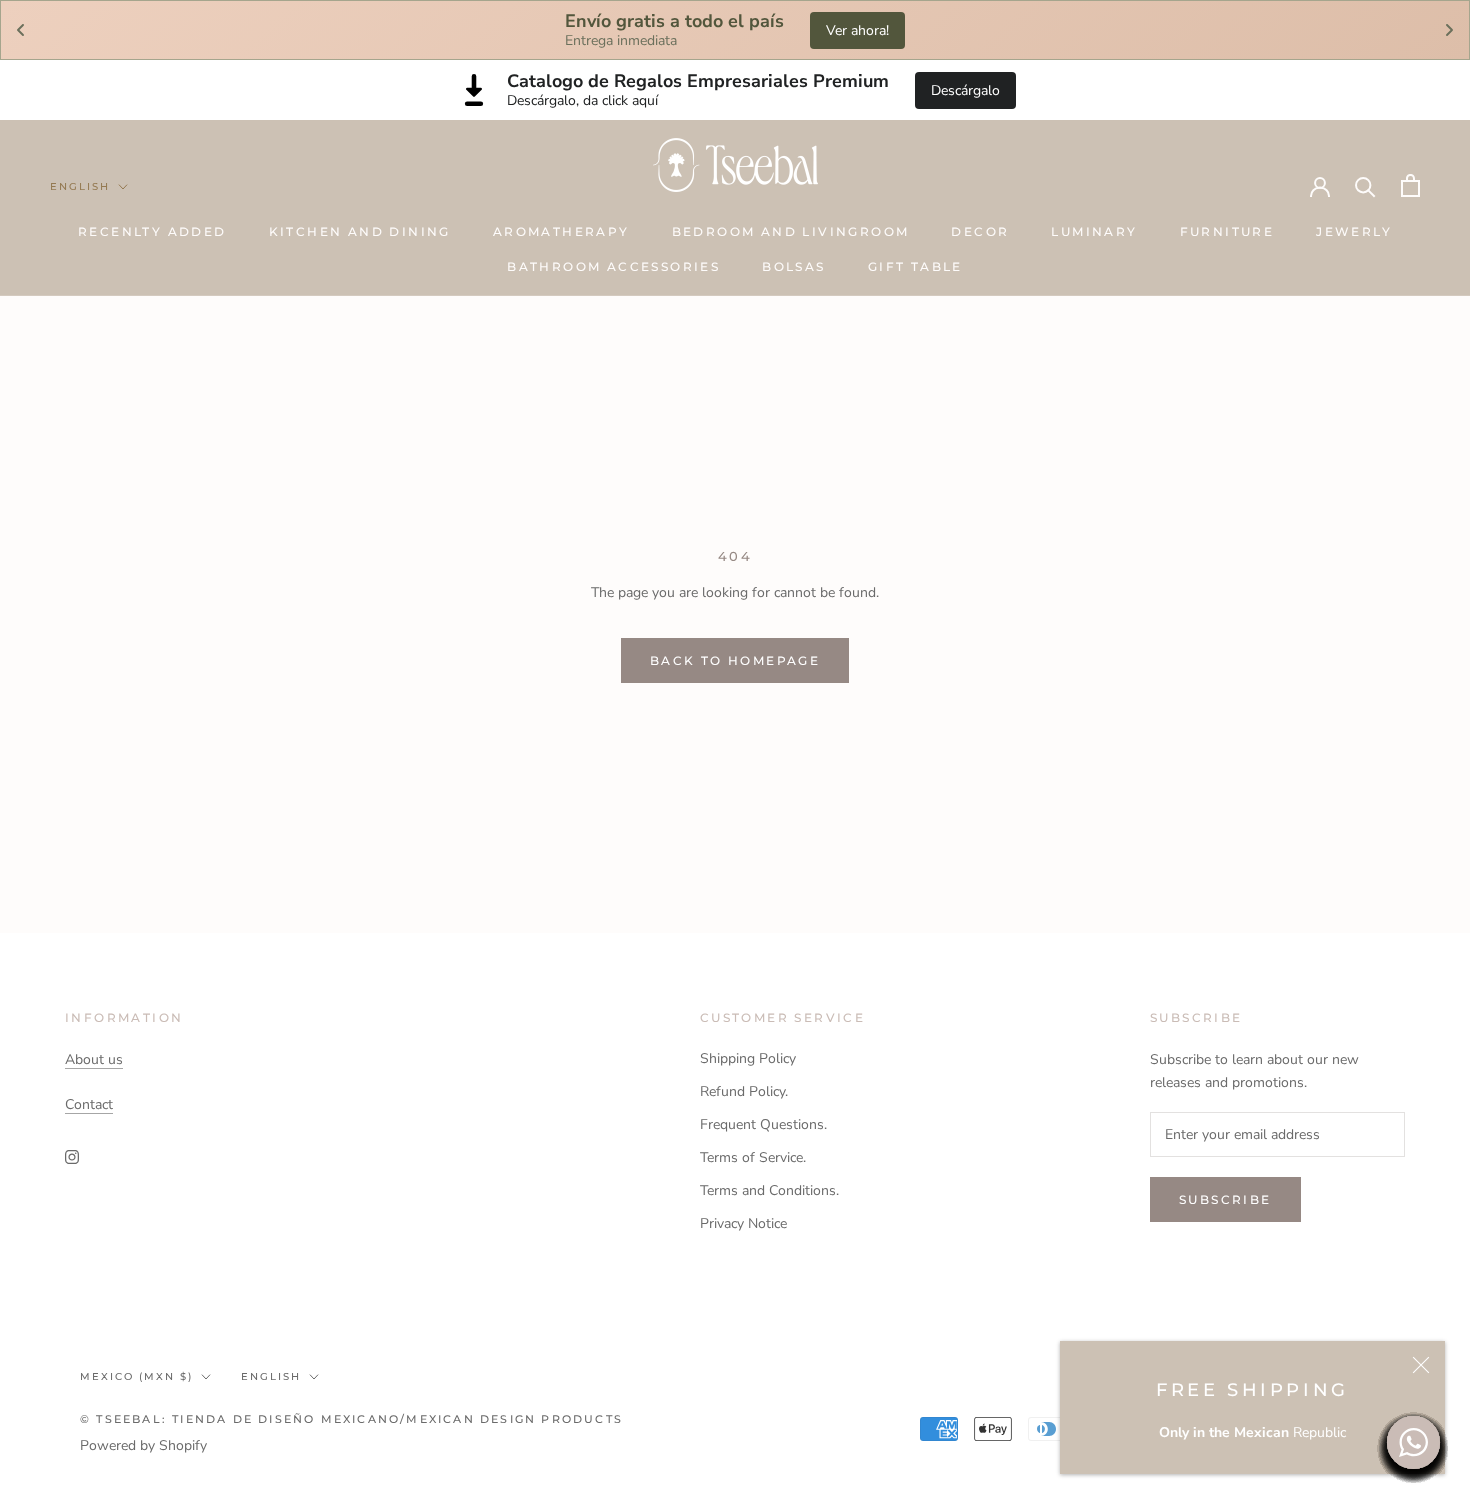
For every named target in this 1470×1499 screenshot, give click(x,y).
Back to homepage (735, 660)
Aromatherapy (561, 231)
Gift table (915, 266)
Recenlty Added (152, 231)
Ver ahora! (857, 30)
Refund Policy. (744, 1091)
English (80, 186)
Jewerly (1354, 231)
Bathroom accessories (613, 266)
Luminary (1094, 231)
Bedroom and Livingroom (791, 231)
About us (94, 1059)
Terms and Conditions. (769, 1190)
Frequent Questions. (763, 1124)
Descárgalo (965, 90)
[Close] (1421, 1365)
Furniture (1227, 231)
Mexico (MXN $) (136, 1376)
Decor (980, 231)
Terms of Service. (753, 1157)
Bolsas (793, 266)
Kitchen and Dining (360, 231)
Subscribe (1225, 1199)
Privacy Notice (743, 1223)
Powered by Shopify (143, 1445)
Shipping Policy (748, 1058)
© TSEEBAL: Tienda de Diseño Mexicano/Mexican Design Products (351, 1419)
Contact (89, 1104)
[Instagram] (72, 1156)
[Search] (1365, 185)
